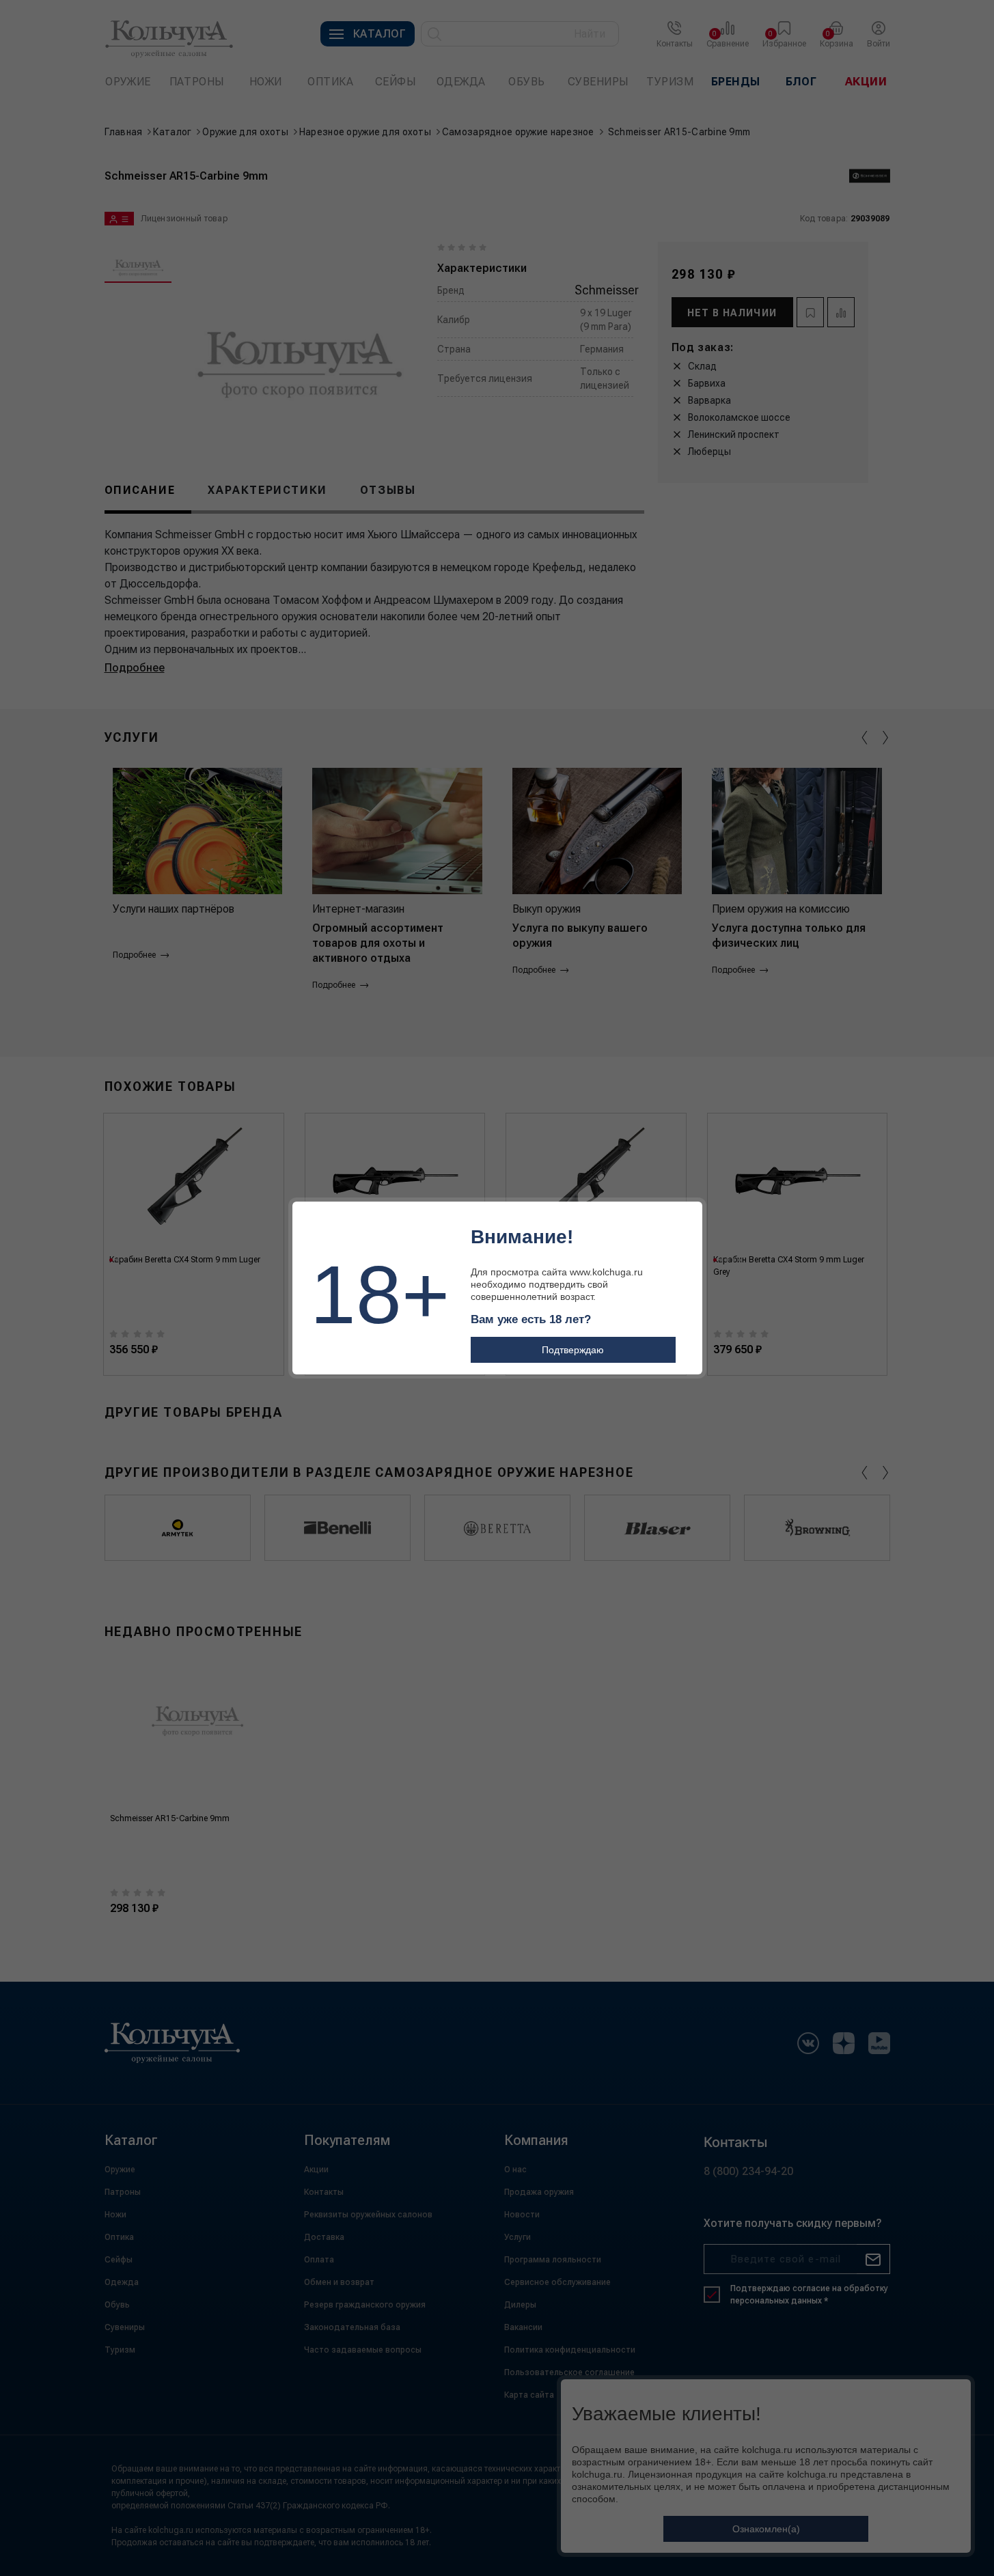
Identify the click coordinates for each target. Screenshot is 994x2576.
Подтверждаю (573, 1350)
